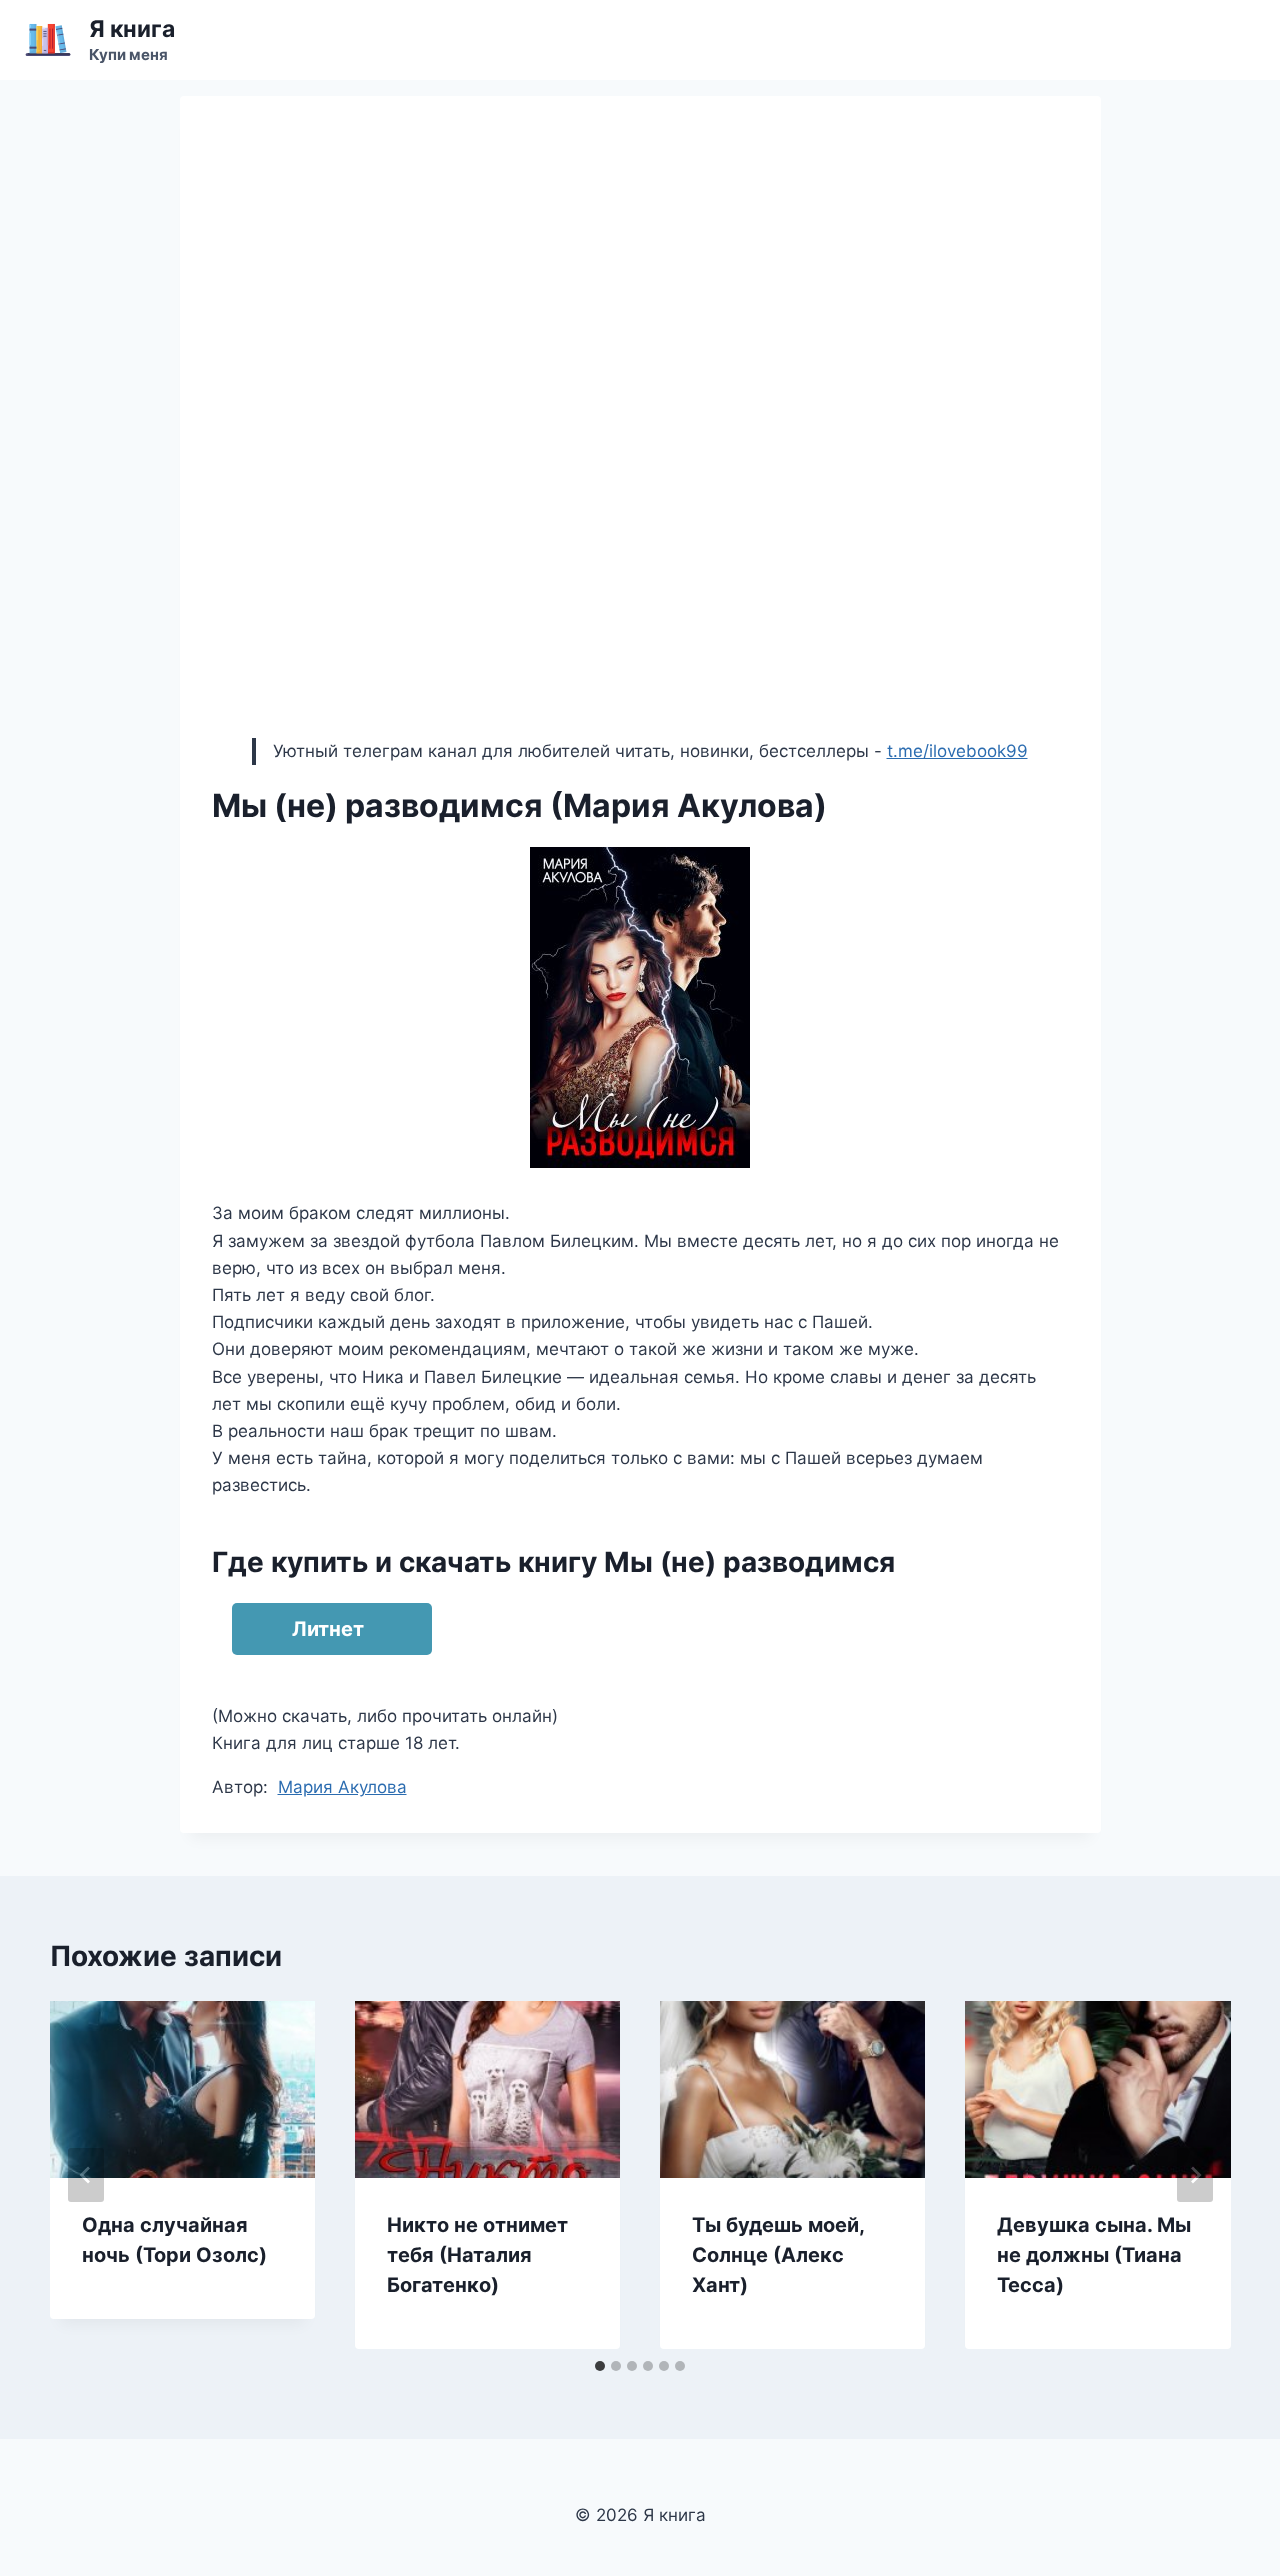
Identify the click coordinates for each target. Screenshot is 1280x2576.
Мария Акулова (342, 1787)
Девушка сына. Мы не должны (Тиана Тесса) (1094, 2255)
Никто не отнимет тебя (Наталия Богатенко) (477, 2255)
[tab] (600, 2366)
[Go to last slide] (86, 2175)
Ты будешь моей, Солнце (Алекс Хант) (778, 2255)
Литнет (328, 1629)
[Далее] (1195, 2175)
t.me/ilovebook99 (957, 751)
